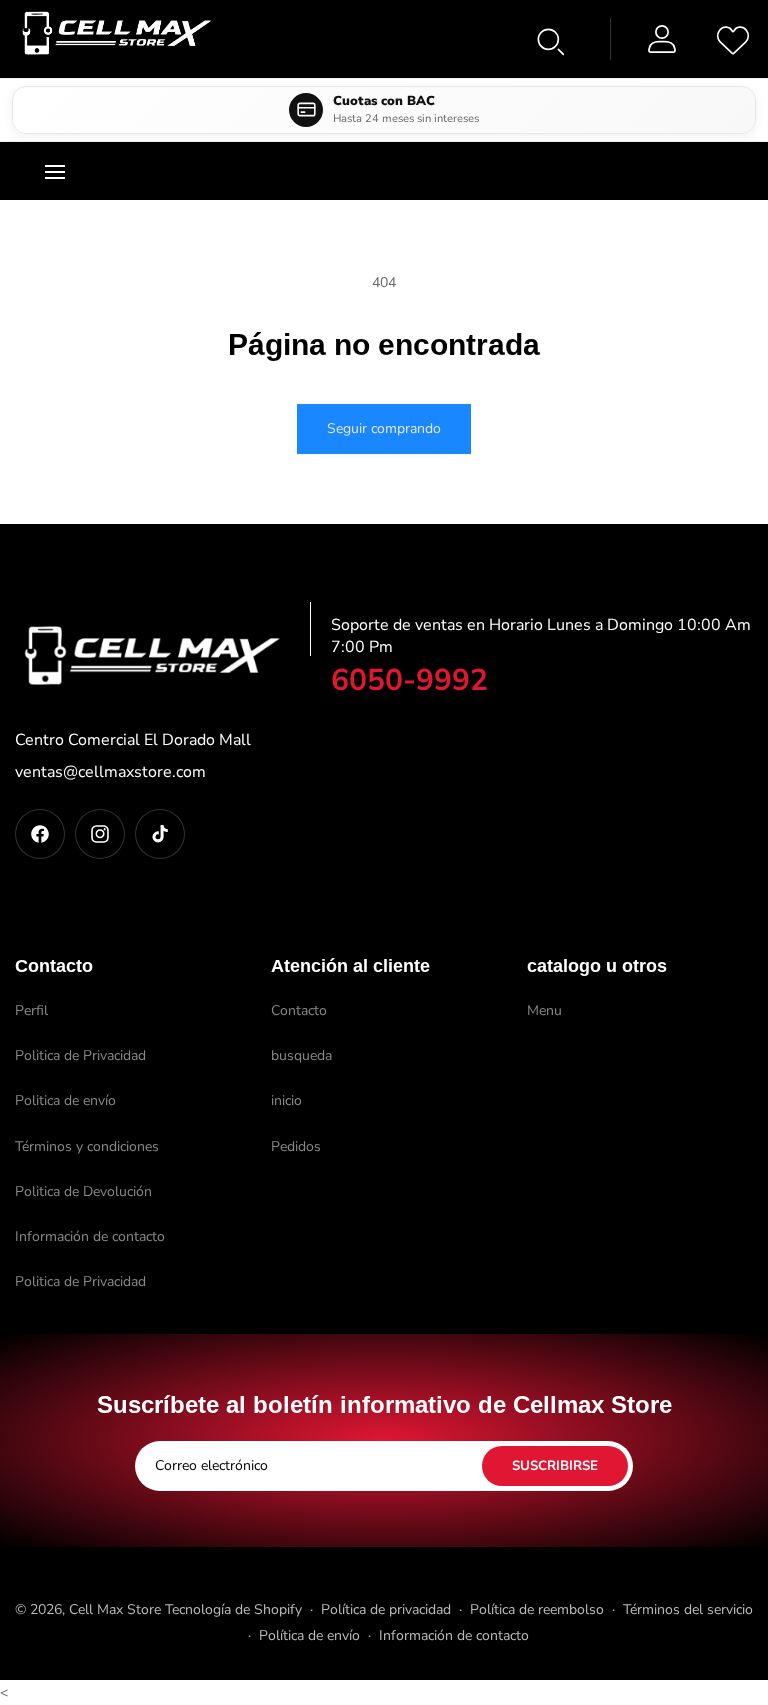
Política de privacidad (386, 1609)
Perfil (31, 1010)
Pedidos (296, 1146)
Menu (544, 1010)
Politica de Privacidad (80, 1055)
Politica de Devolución (83, 1191)
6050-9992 (409, 680)
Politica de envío (65, 1100)
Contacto (299, 1010)
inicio (286, 1100)
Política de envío (309, 1635)
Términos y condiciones (87, 1146)
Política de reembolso (537, 1609)
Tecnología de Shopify (233, 1609)
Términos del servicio (688, 1609)
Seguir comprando (384, 428)
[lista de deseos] (733, 39)
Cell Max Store (115, 1609)
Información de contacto (90, 1236)
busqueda (301, 1055)
